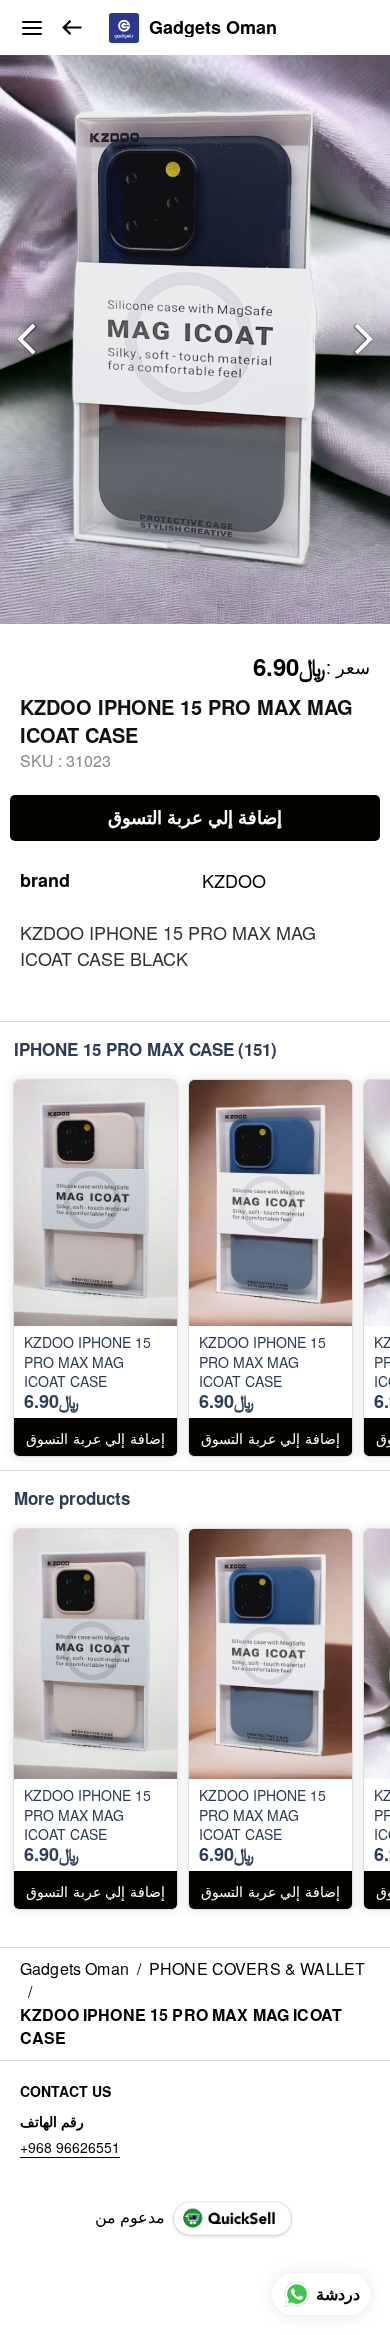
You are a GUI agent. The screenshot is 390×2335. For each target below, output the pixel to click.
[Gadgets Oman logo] (124, 28)
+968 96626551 (70, 2147)
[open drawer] (32, 28)
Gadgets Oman (213, 28)
